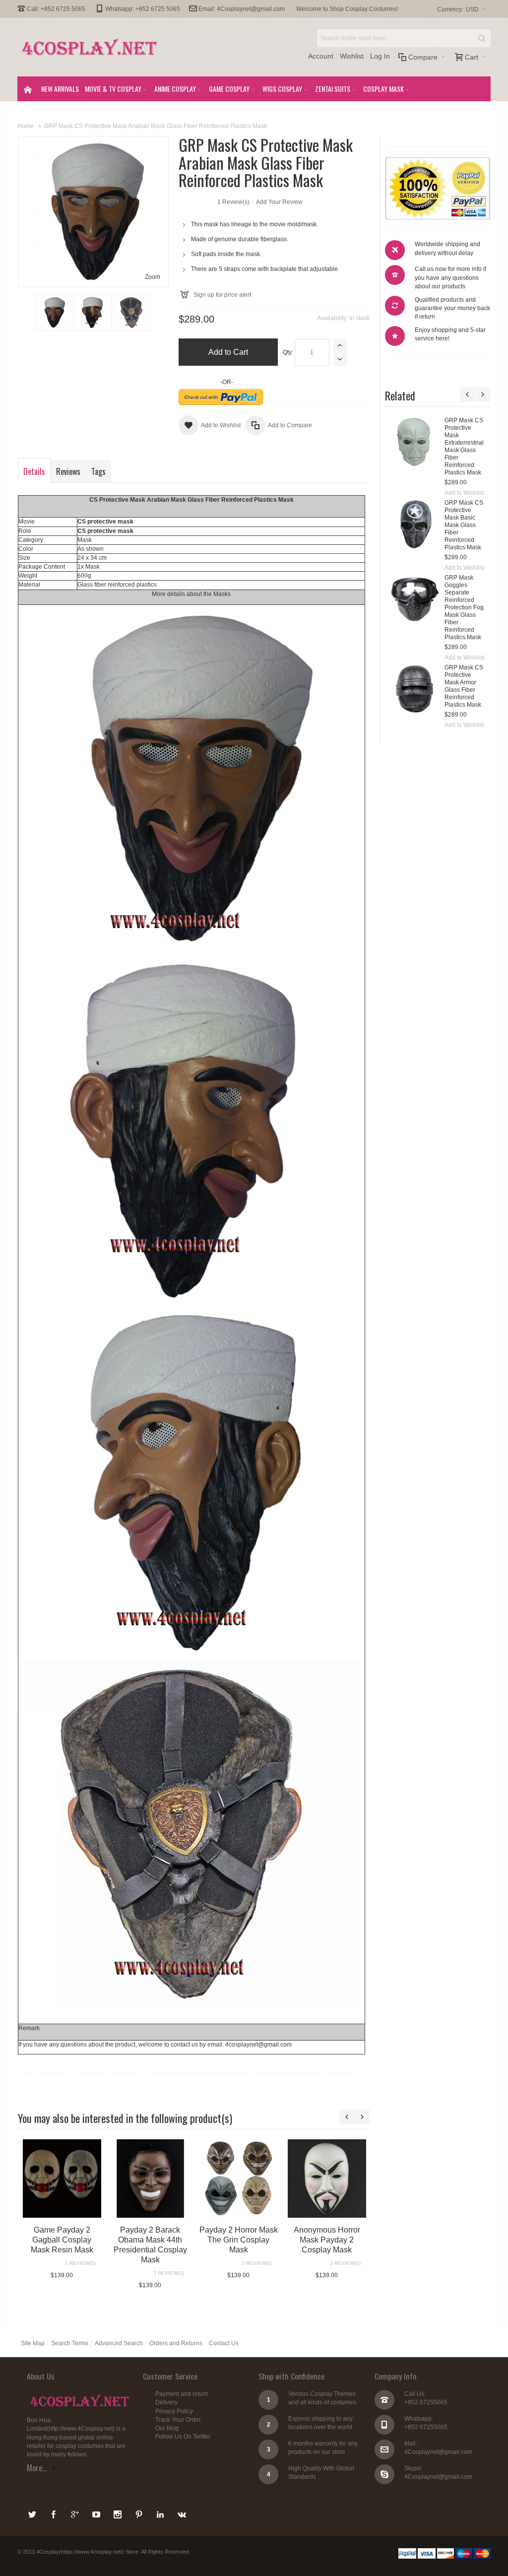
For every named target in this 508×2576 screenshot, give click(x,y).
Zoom (153, 277)
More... (37, 2468)
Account (321, 56)
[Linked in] (161, 2513)
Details (34, 471)
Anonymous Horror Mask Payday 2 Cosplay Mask (327, 2240)
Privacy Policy (174, 2411)
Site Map (33, 2343)
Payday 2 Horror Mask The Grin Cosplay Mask (239, 2240)
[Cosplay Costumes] (90, 47)
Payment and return (182, 2394)
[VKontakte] (182, 2513)
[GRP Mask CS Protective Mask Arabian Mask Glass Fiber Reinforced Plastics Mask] (54, 312)
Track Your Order (178, 2420)
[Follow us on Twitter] (33, 2513)
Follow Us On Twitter (183, 2437)
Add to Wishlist (410, 493)
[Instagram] (118, 2513)
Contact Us (224, 2343)
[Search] (482, 38)
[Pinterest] (140, 2513)
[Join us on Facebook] (54, 2513)
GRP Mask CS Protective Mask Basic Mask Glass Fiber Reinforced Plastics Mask (409, 525)
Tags (98, 471)
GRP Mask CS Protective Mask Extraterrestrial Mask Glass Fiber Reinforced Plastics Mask (410, 446)
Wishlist (352, 56)
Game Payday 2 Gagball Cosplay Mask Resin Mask (62, 2240)
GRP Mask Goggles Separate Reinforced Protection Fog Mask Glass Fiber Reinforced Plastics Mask (410, 607)
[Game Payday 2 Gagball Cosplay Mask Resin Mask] (62, 2179)
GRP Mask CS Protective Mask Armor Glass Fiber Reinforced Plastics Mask (409, 686)
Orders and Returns (176, 2343)
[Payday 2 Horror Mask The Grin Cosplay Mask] (239, 2179)
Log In (380, 56)
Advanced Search (119, 2343)
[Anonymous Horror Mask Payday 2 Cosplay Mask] (327, 2179)
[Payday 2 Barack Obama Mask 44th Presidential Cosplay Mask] (150, 2179)
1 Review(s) (233, 202)
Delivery (166, 2402)
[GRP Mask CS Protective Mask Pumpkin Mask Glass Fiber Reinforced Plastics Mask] (466, 442)
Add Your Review (279, 202)
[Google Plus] (76, 2513)
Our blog (167, 2428)
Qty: (288, 352)
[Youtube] (97, 2513)
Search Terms (70, 2343)
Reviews (68, 471)
